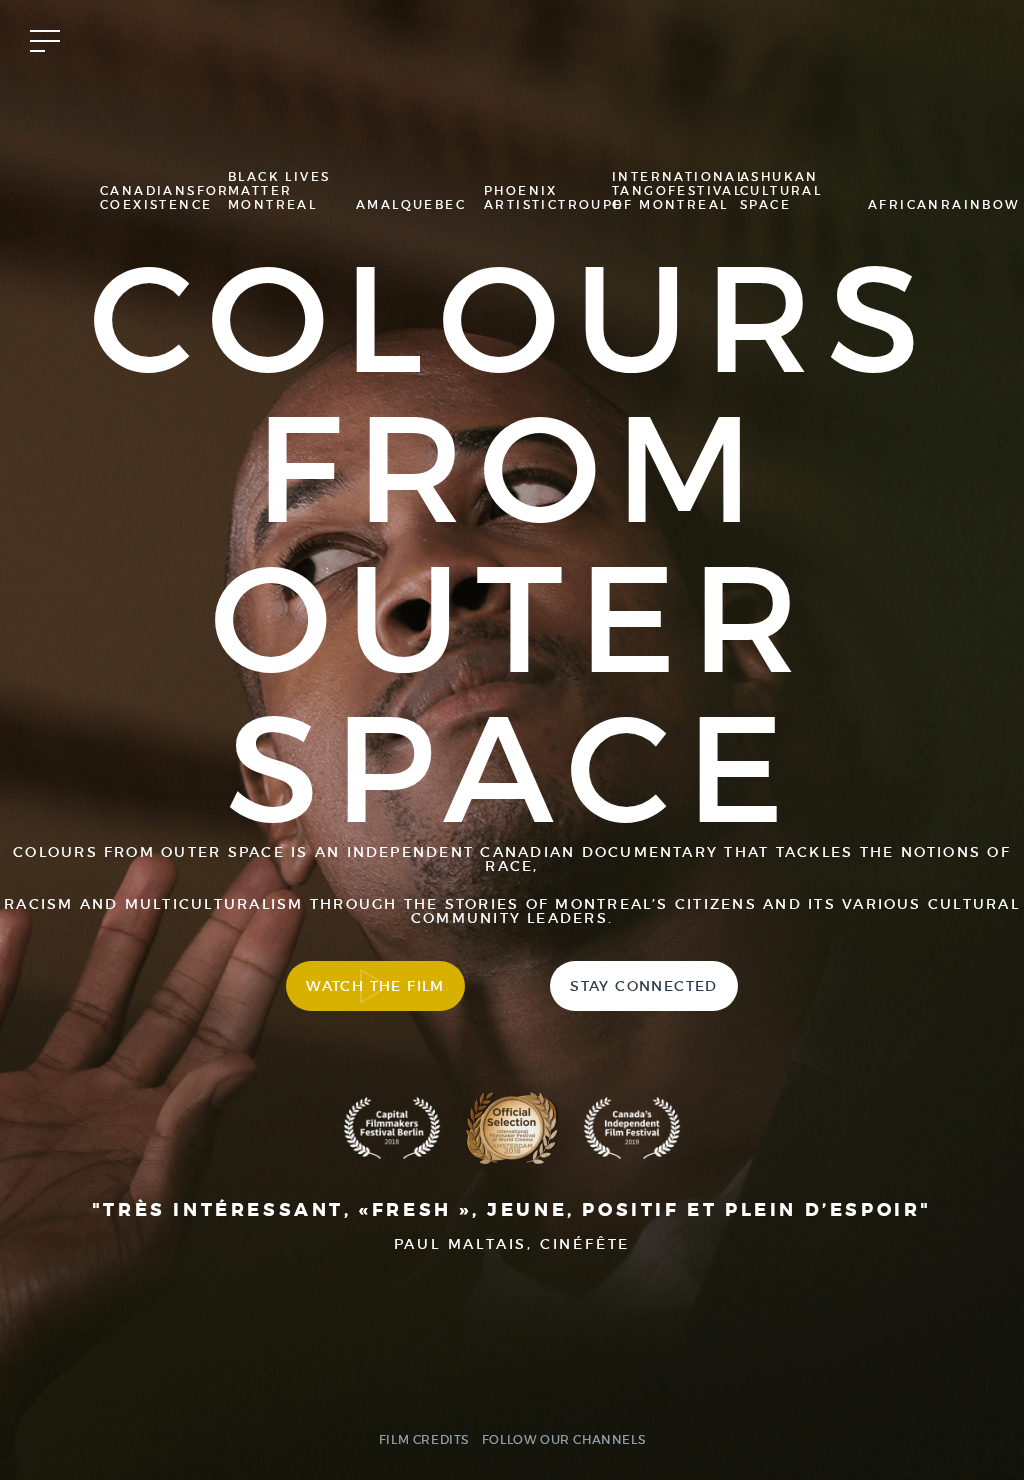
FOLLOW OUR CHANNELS (563, 1439)
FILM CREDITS (424, 1439)
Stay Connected (644, 986)
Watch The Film (375, 986)
